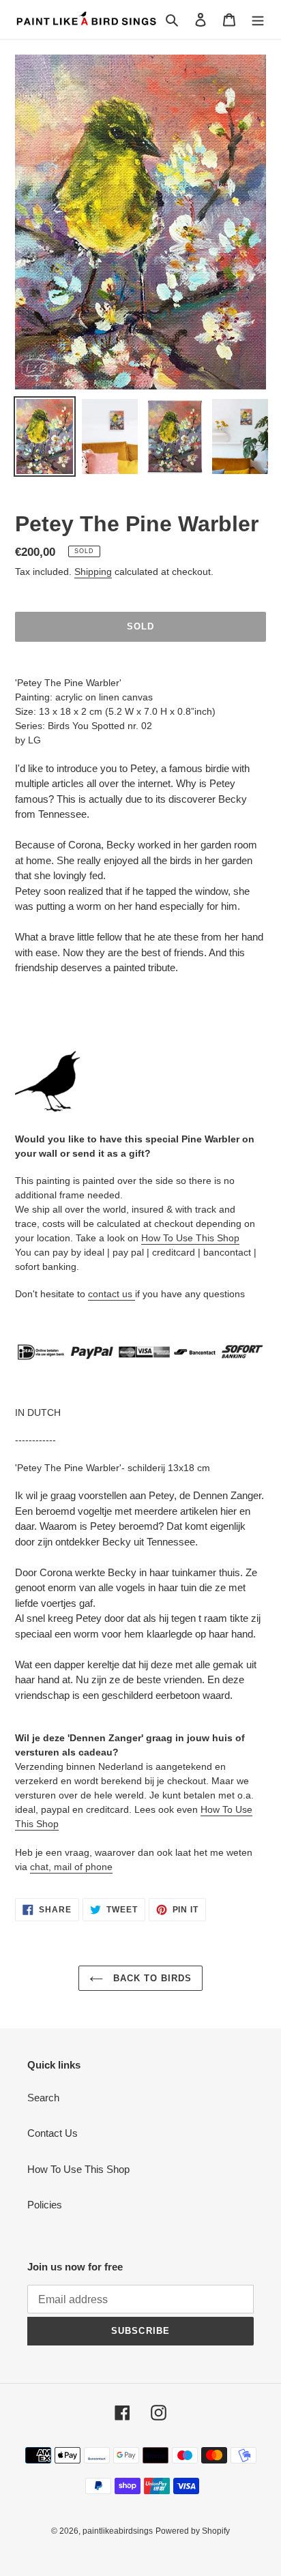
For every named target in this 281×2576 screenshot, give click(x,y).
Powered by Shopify (193, 2531)
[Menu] (258, 19)
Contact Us (53, 2133)
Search (43, 2098)
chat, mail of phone (71, 1867)
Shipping (93, 572)
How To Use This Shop (190, 1238)
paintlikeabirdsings (118, 2531)
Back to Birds (151, 1978)
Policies (45, 2205)
